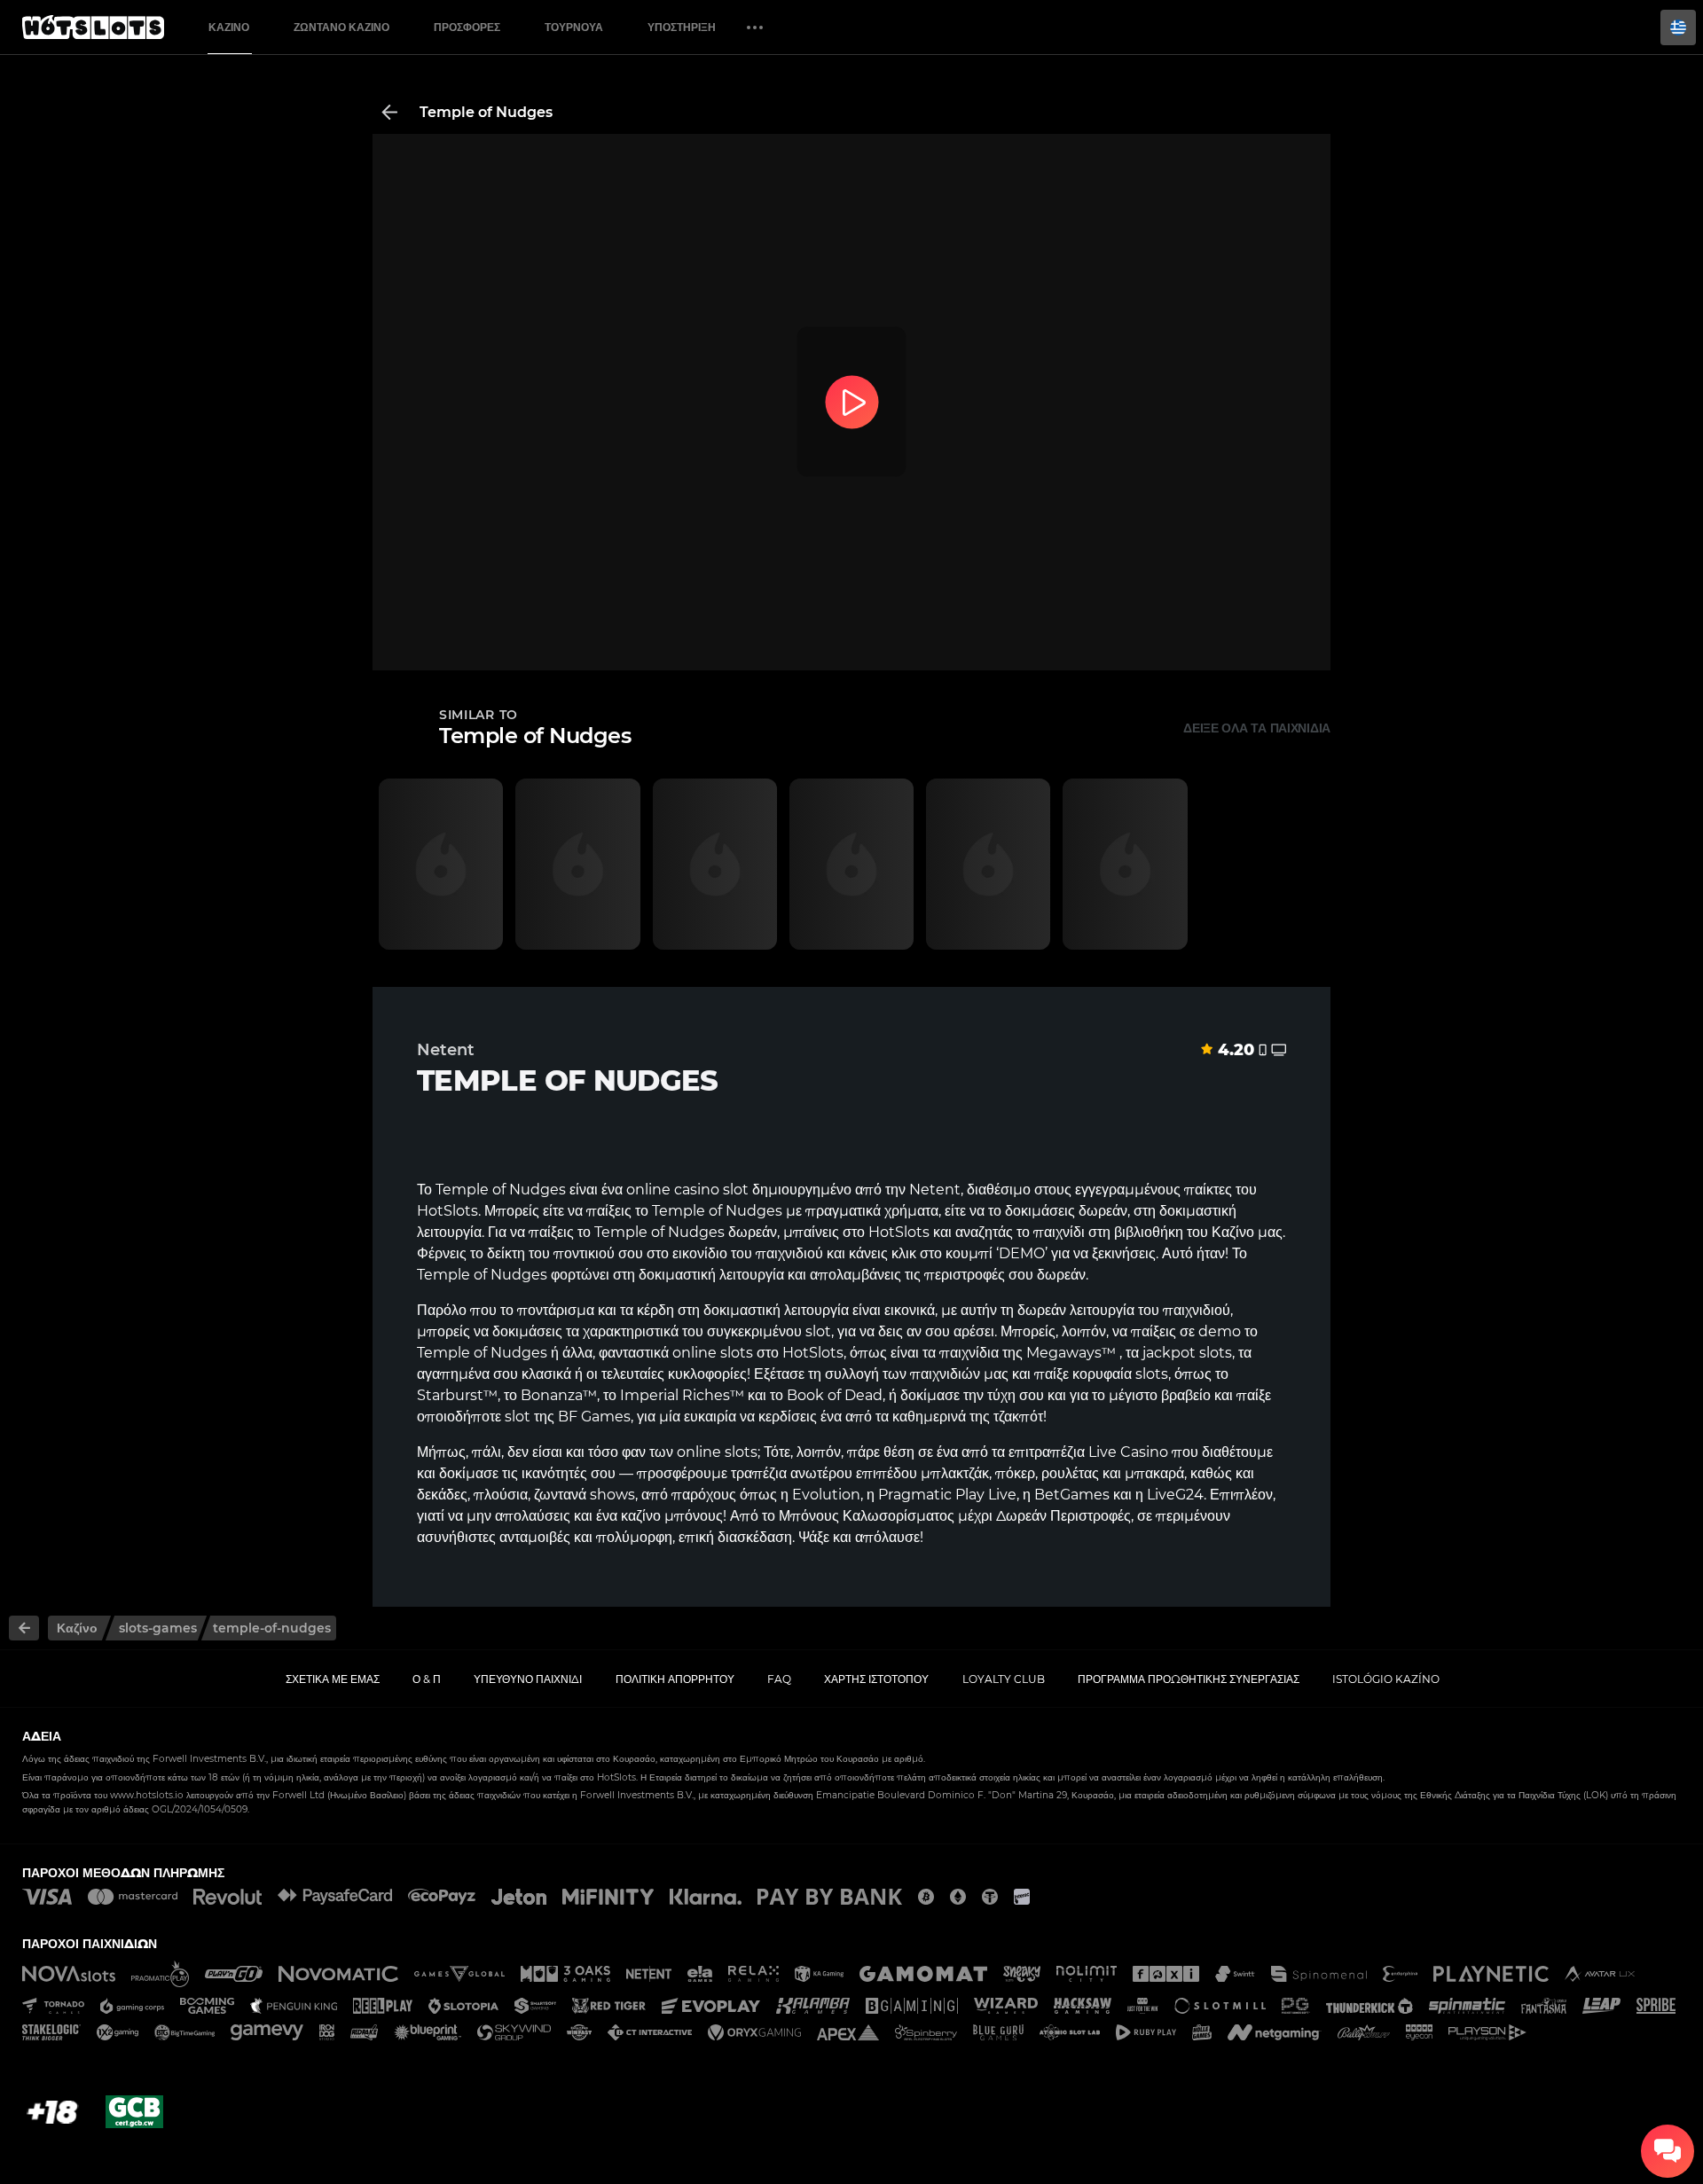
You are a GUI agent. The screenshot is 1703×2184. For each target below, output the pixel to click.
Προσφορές (467, 27)
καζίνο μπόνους (672, 1516)
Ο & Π (427, 1679)
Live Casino (1128, 1452)
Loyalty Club (1004, 1679)
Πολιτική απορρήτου (675, 1679)
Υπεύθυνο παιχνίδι (528, 1679)
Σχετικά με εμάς (333, 1679)
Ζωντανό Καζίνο (341, 27)
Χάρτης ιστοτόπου (876, 1679)
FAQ (779, 1679)
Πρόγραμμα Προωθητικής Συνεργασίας (1189, 1679)
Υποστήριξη (682, 27)
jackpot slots (1187, 1353)
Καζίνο (229, 27)
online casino (673, 1190)
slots (737, 1353)
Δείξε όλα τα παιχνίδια (1257, 728)
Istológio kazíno (1386, 1679)
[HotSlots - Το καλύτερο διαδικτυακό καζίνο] (93, 27)
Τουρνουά (574, 27)
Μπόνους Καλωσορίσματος (867, 1516)
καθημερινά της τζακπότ (968, 1417)
